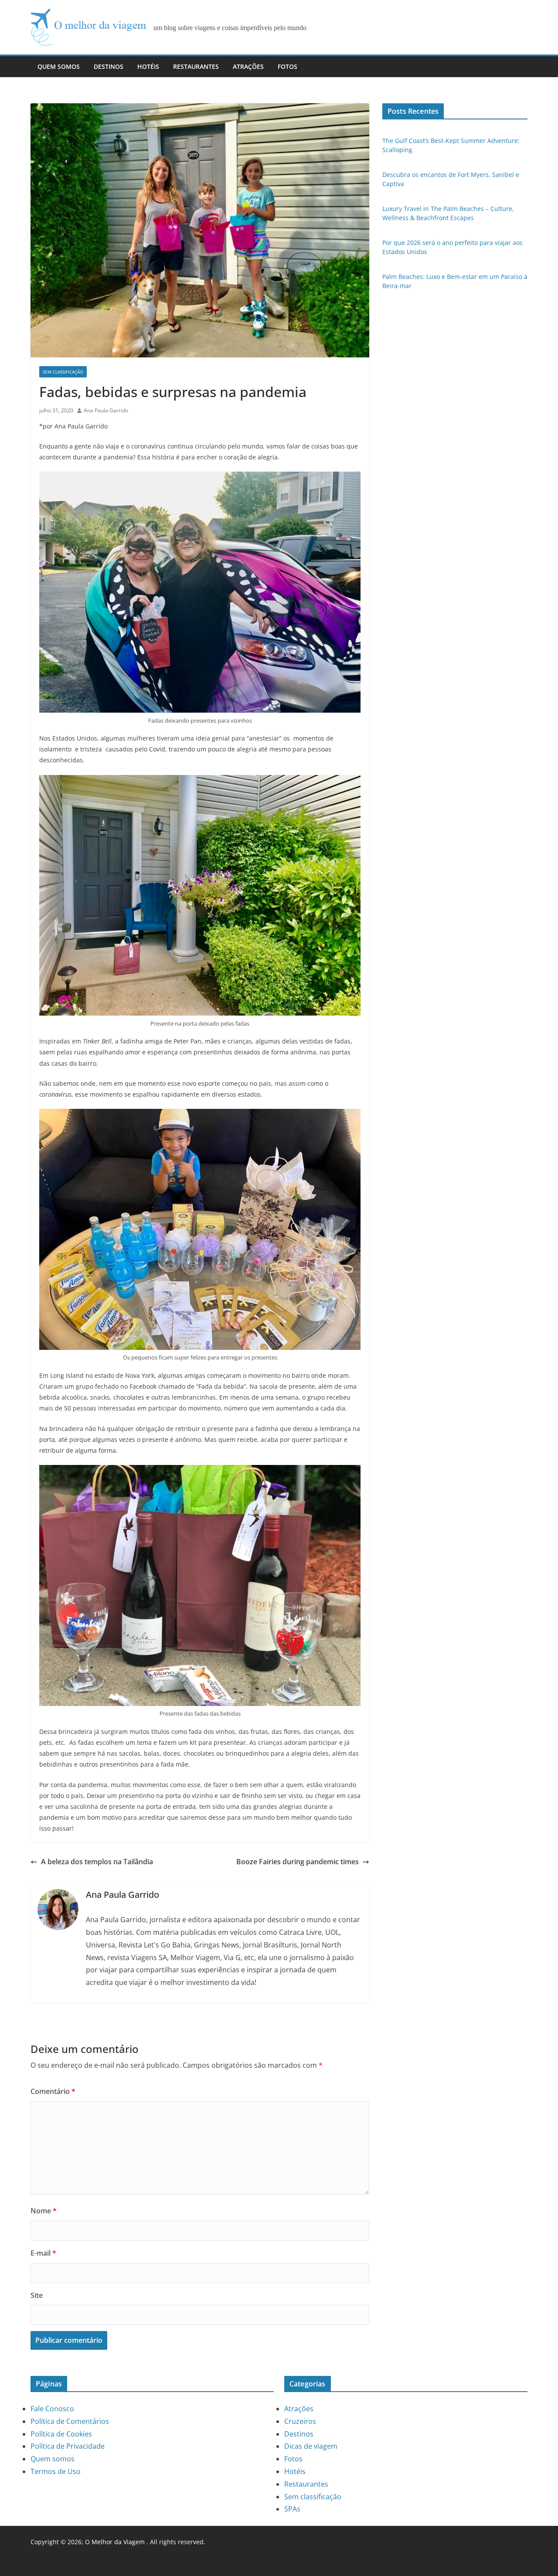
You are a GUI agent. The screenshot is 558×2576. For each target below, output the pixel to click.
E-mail (43, 2253)
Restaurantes (196, 66)
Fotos (288, 66)
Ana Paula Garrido (106, 410)
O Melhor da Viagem (115, 2542)
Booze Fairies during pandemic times (298, 1862)
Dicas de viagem (311, 2446)
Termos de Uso (56, 2471)
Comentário (53, 2091)
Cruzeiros (300, 2421)
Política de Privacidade (68, 2446)
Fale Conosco (52, 2409)
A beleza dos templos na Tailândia (97, 1862)
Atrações (248, 66)
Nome (44, 2211)
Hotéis (148, 66)
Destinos (109, 66)
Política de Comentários (70, 2421)
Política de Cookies (61, 2434)
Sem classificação (63, 372)
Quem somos (59, 66)
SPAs (292, 2509)
